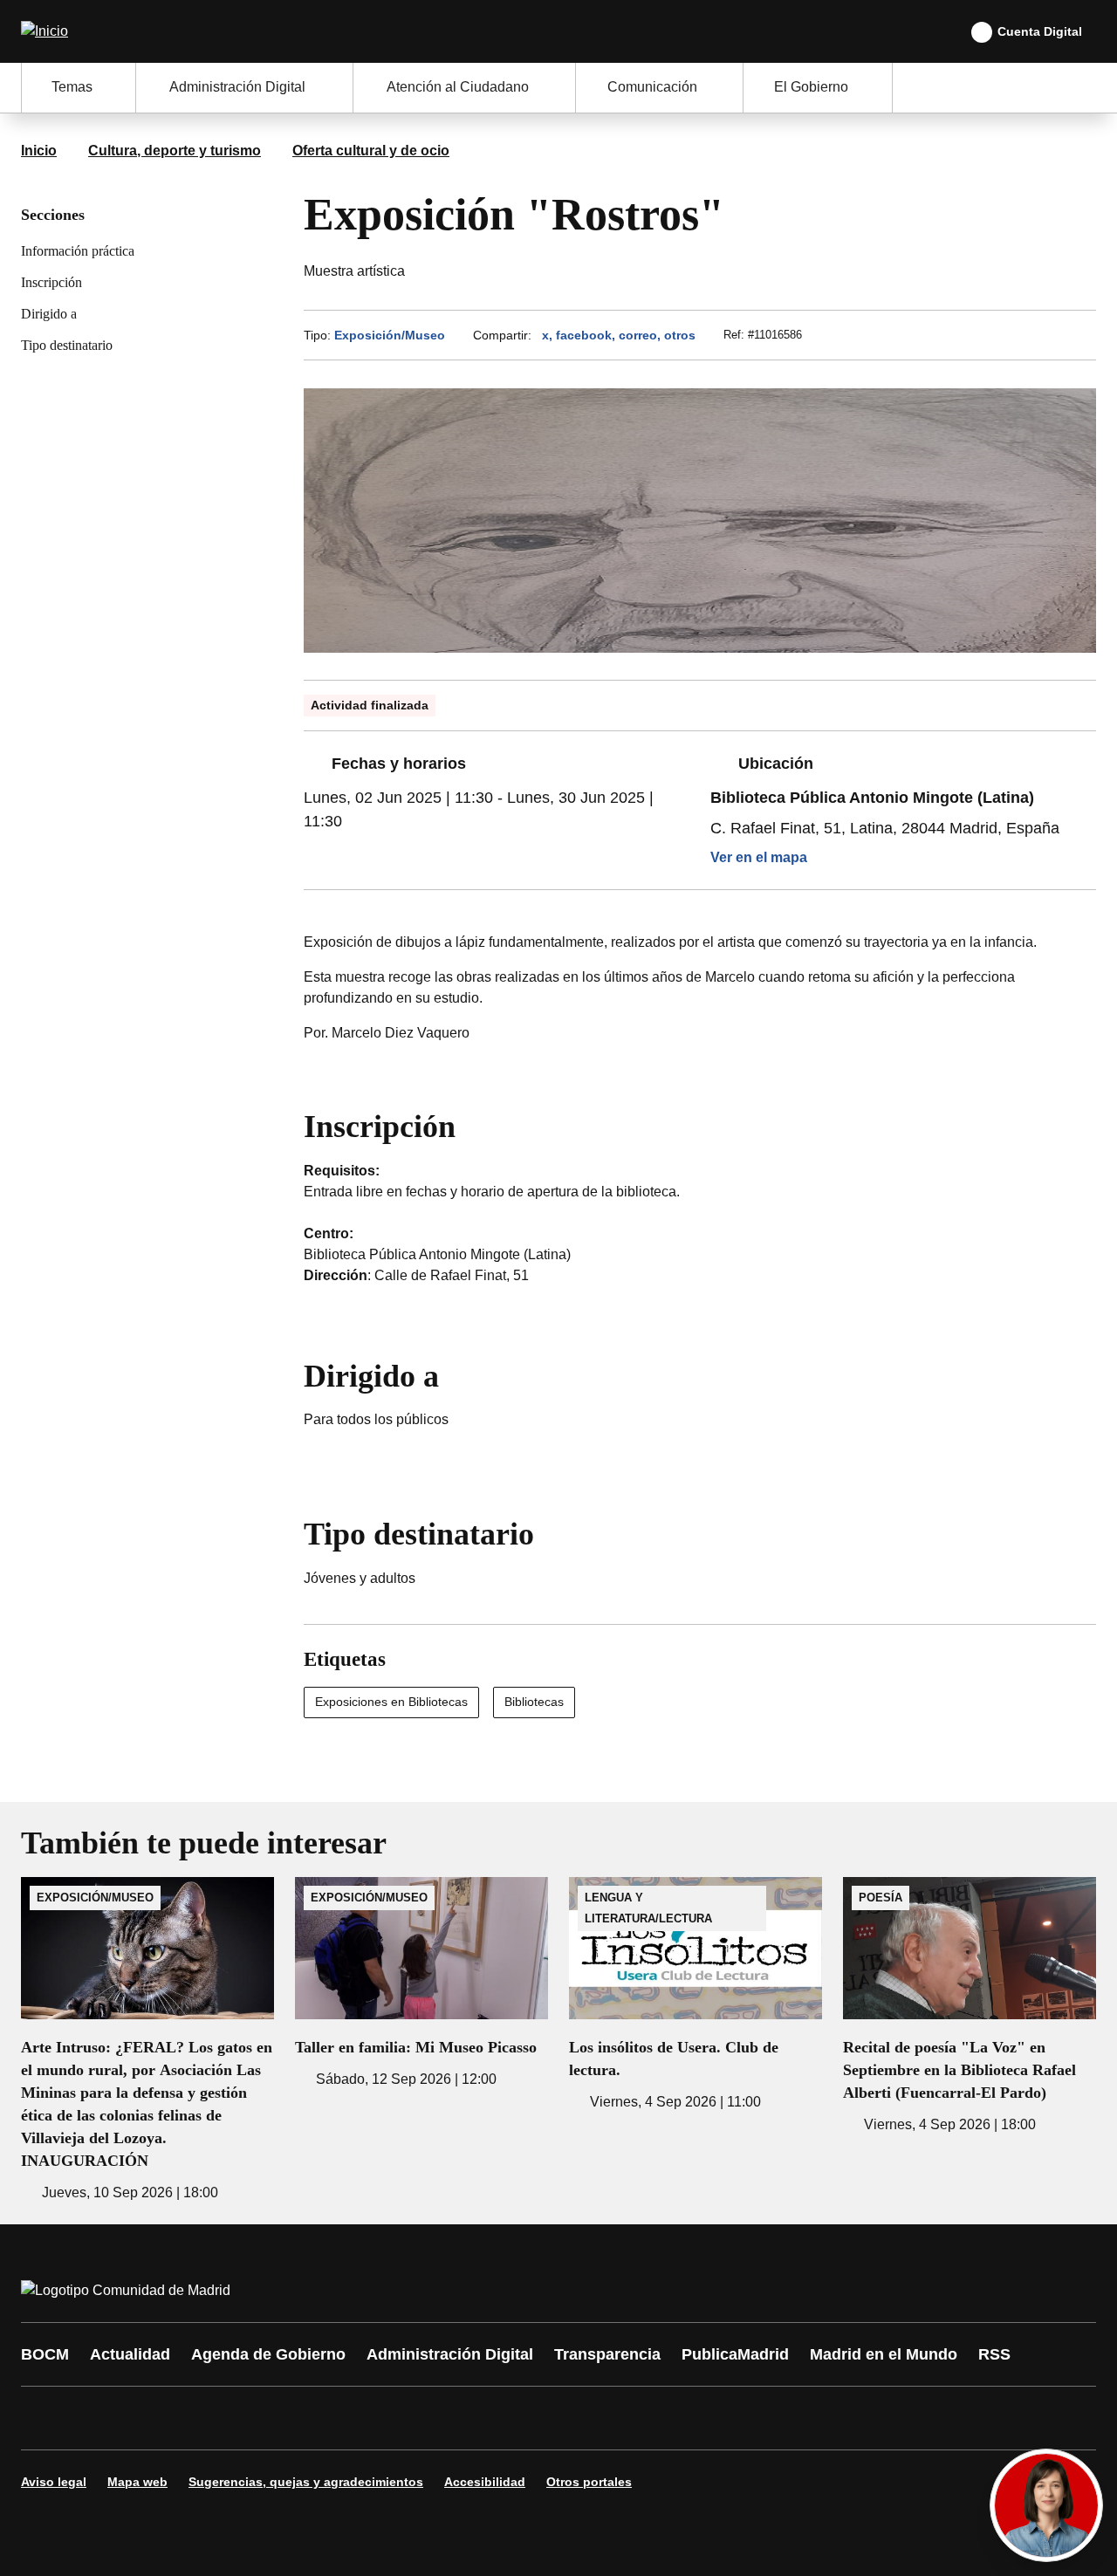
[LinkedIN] (255, 2418)
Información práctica (78, 251)
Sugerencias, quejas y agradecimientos (306, 2482)
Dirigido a (49, 314)
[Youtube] (202, 2418)
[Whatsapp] (307, 2418)
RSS (994, 2354)
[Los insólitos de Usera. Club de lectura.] (696, 1995)
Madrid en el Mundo (884, 2354)
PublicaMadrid (735, 2354)
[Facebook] (45, 2418)
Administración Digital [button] (237, 87)
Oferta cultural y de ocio (371, 151)
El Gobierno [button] (811, 87)
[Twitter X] (150, 2418)
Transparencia (607, 2354)
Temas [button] (72, 87)
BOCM (45, 2354)
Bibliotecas (534, 1702)
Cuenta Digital (1040, 31)
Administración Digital (450, 2354)
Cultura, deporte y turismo (175, 151)
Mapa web (137, 2482)
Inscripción (51, 282)
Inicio (39, 151)
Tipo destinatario (67, 345)
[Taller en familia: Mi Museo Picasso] (421, 1983)
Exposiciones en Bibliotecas (391, 1702)
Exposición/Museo (390, 335)
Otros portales (589, 2482)
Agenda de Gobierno (268, 2354)
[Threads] (517, 2418)
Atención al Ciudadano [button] (458, 87)
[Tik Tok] (360, 2418)
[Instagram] (98, 2418)
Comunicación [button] (652, 87)
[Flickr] (412, 2418)
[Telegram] (464, 2418)
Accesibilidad (485, 2482)
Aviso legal (54, 2482)
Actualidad (130, 2354)
